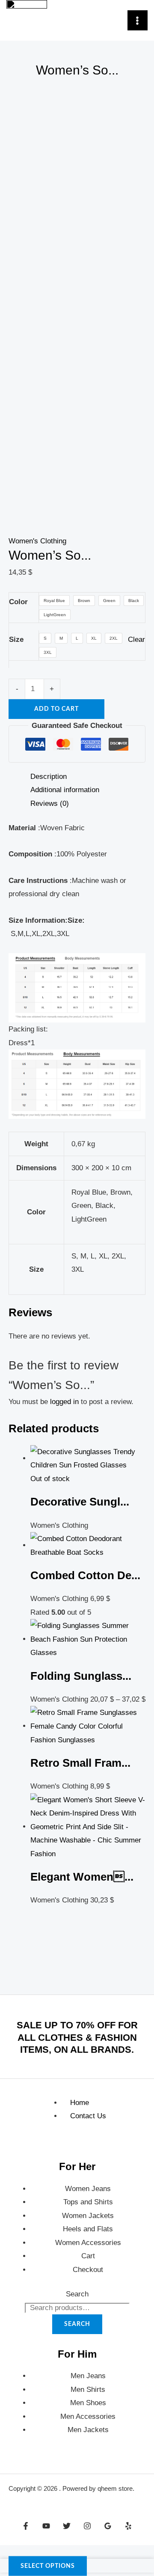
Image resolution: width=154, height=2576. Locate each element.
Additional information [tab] (65, 790)
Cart (88, 2256)
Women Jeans (88, 2189)
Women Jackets (88, 2216)
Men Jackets (88, 2430)
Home (80, 2103)
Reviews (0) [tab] (50, 804)
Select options (48, 2566)
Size (16, 640)
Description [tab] (49, 777)
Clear (136, 640)
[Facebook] (26, 2526)
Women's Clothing (37, 541)
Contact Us (88, 2116)
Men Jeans (88, 2376)
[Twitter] (67, 2526)
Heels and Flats (88, 2229)
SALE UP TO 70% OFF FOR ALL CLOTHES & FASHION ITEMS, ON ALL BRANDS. (77, 2037)
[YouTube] (46, 2526)
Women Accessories (88, 2243)
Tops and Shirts (88, 2202)
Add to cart (56, 709)
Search (77, 2294)
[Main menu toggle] (138, 21)
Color (18, 602)
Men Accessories (88, 2416)
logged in (64, 1402)
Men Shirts (88, 2390)
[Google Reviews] (108, 2526)
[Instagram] (87, 2526)
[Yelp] (128, 2526)
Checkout (88, 2270)
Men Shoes (88, 2403)
